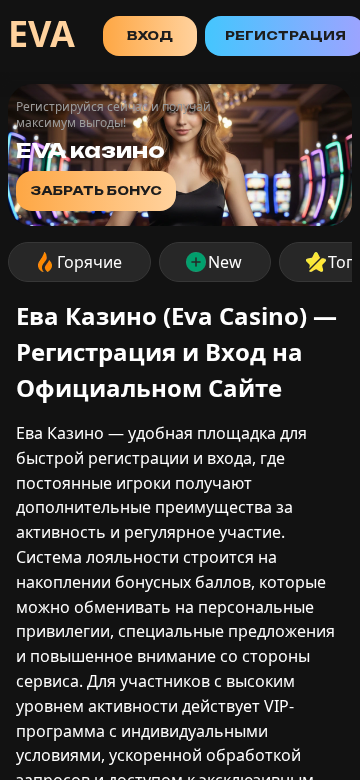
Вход (150, 35)
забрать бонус (96, 190)
